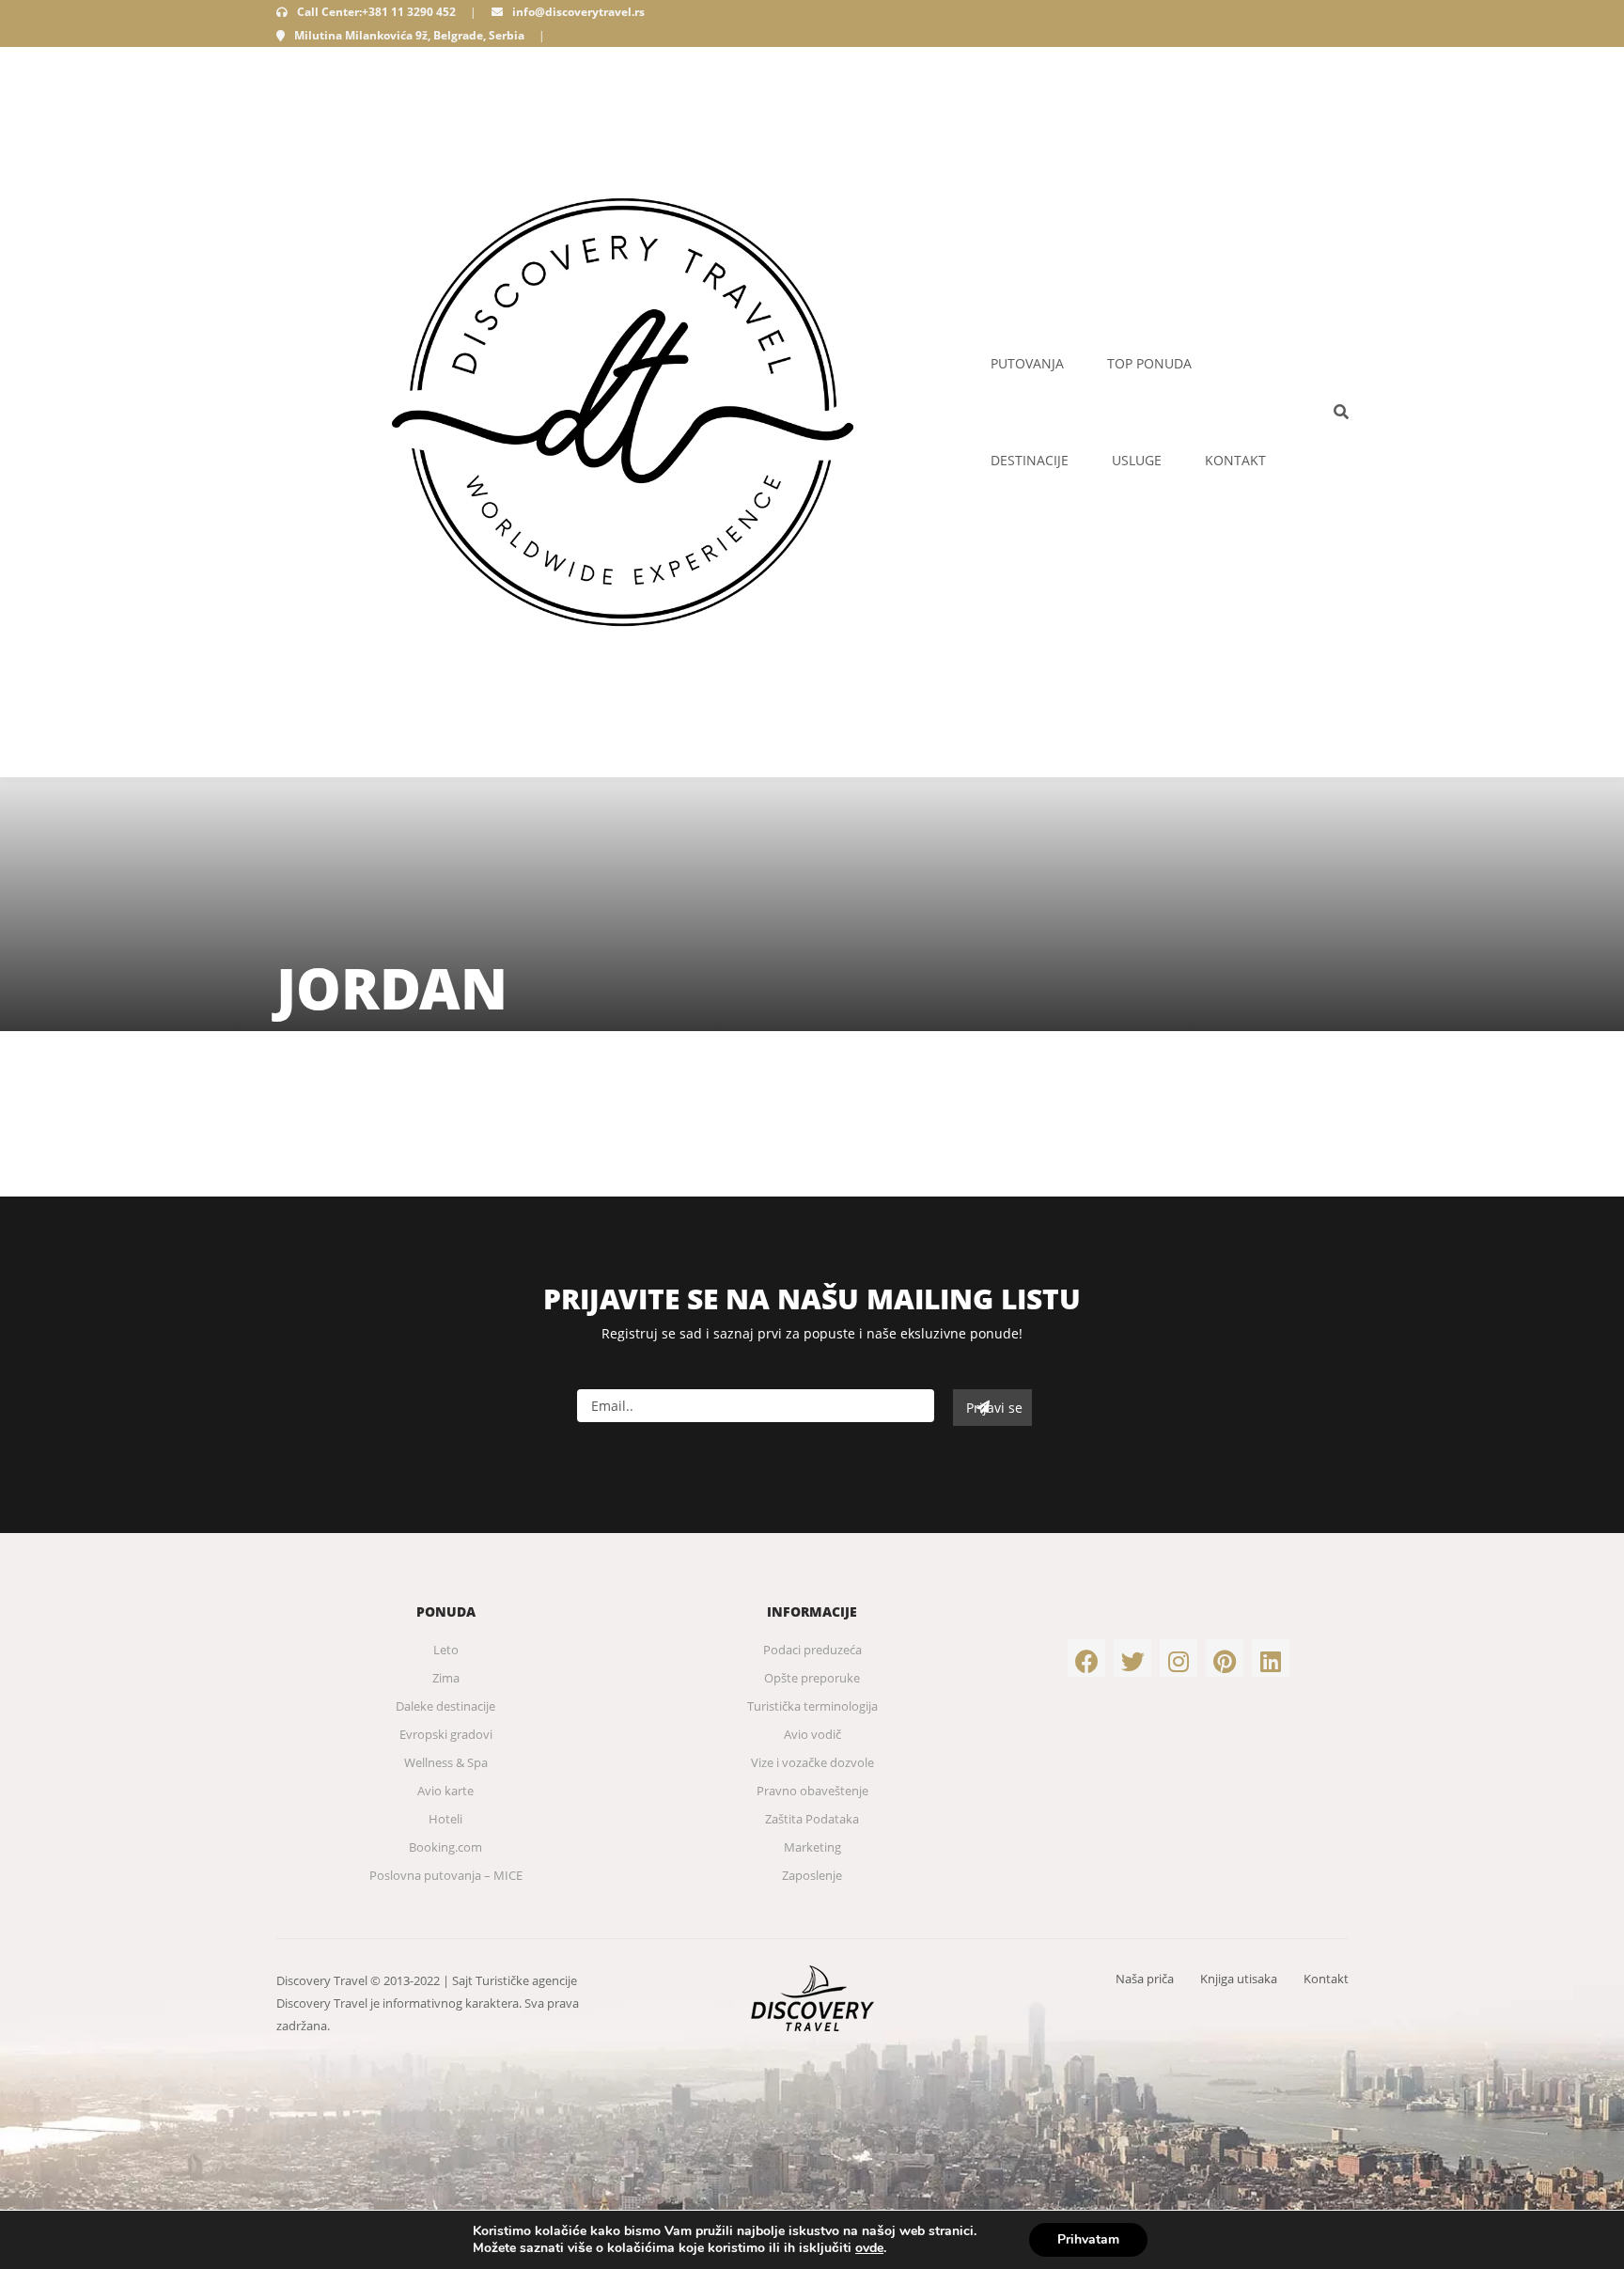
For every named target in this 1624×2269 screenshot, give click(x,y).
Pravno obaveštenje (812, 1791)
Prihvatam (1088, 2239)
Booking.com (445, 1847)
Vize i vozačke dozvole (812, 1762)
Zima (446, 1678)
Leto (446, 1650)
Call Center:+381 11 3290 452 (376, 12)
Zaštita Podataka (812, 1819)
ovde (869, 2248)
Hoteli (445, 1819)
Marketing (812, 1847)
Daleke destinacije (445, 1706)
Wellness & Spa (446, 1762)
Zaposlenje (812, 1875)
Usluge (1137, 460)
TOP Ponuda (1149, 363)
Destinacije (1030, 460)
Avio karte (445, 1791)
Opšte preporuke (812, 1678)
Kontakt (1235, 460)
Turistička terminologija (812, 1706)
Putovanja (1027, 363)
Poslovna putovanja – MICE (446, 1875)
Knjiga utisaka (1239, 1979)
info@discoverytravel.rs (578, 12)
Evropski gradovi (446, 1734)
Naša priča (1145, 1979)
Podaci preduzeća (812, 1650)
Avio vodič (812, 1734)
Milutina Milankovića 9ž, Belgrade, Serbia (409, 35)
